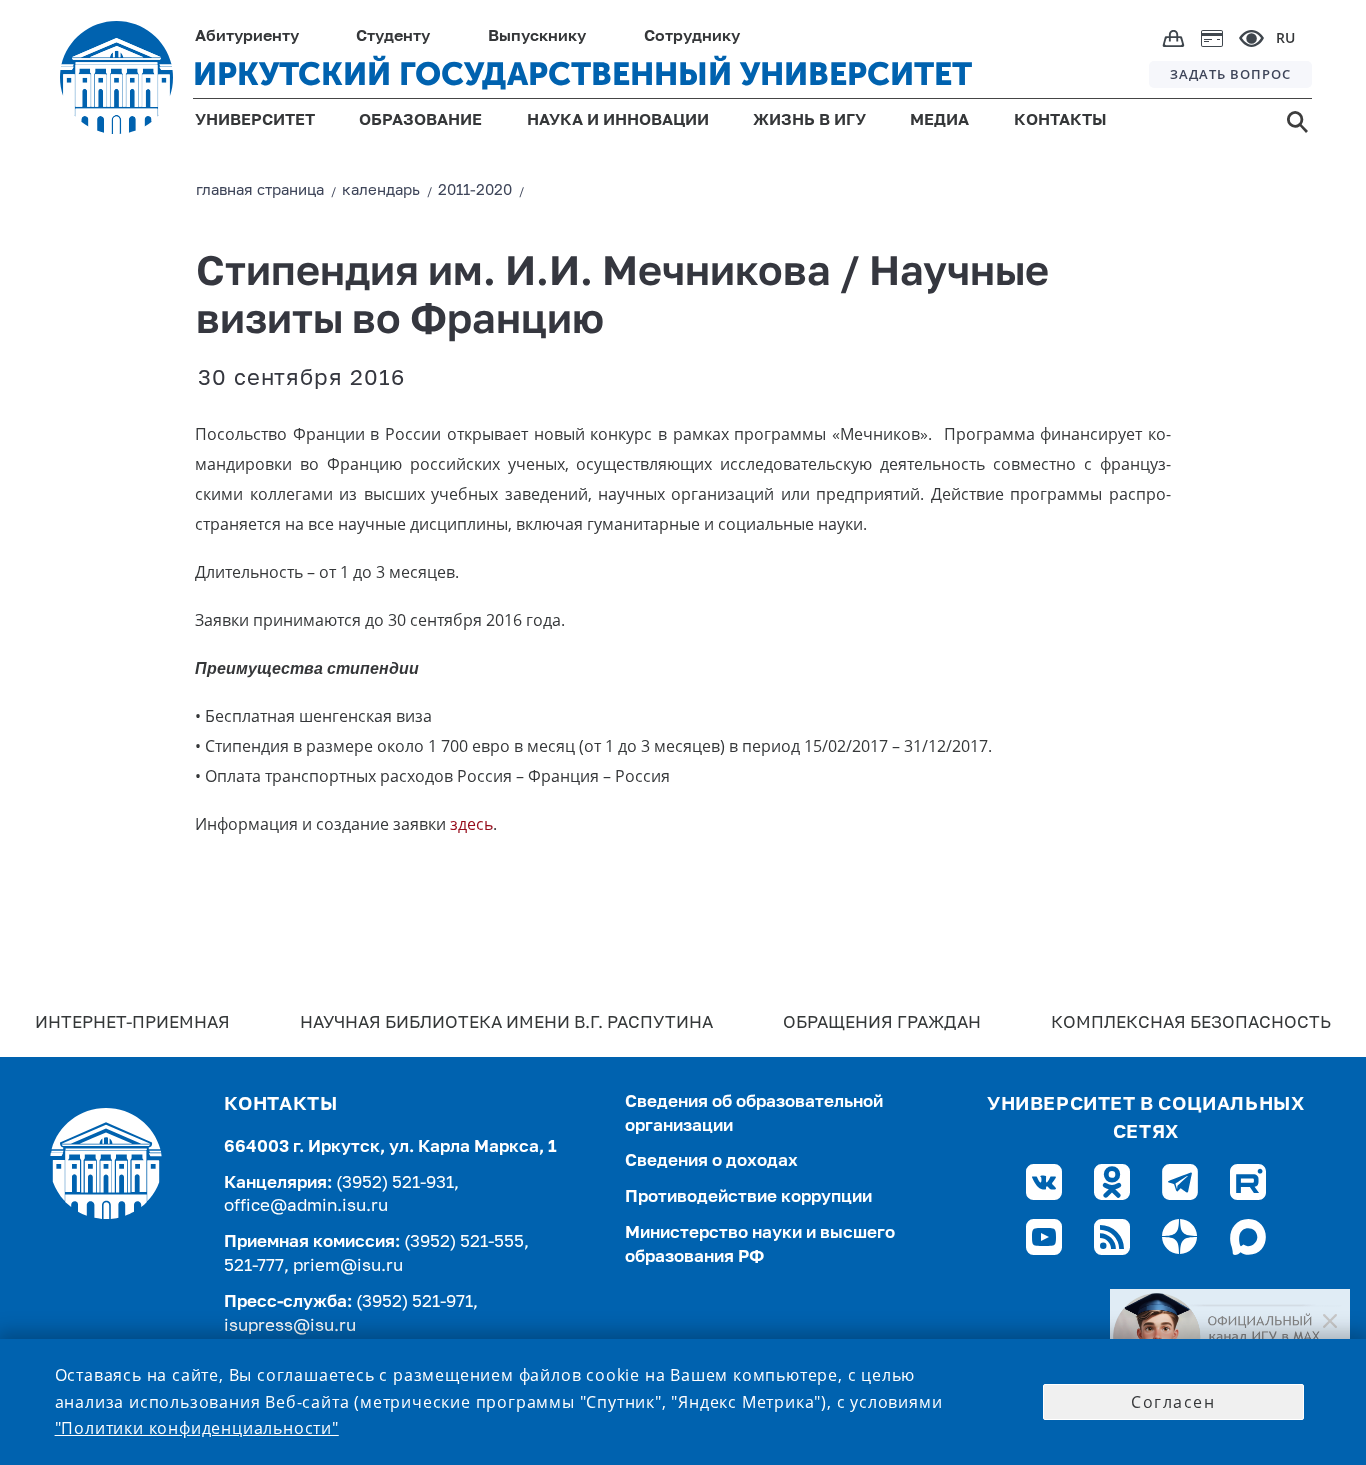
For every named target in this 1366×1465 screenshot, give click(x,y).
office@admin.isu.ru (306, 1206)
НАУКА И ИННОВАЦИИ (618, 121)
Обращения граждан (882, 1023)
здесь (471, 824)
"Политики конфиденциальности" (197, 1428)
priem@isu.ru (348, 1266)
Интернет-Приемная (132, 1023)
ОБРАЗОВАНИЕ (420, 121)
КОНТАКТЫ (1060, 121)
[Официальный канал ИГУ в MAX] (1230, 1337)
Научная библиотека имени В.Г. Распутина (506, 1023)
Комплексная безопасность (1191, 1023)
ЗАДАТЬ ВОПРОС (1230, 74)
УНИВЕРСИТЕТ (255, 121)
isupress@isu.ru (290, 1326)
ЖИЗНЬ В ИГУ (809, 121)
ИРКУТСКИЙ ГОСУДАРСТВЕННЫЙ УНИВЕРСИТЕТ (582, 74)
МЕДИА (939, 121)
